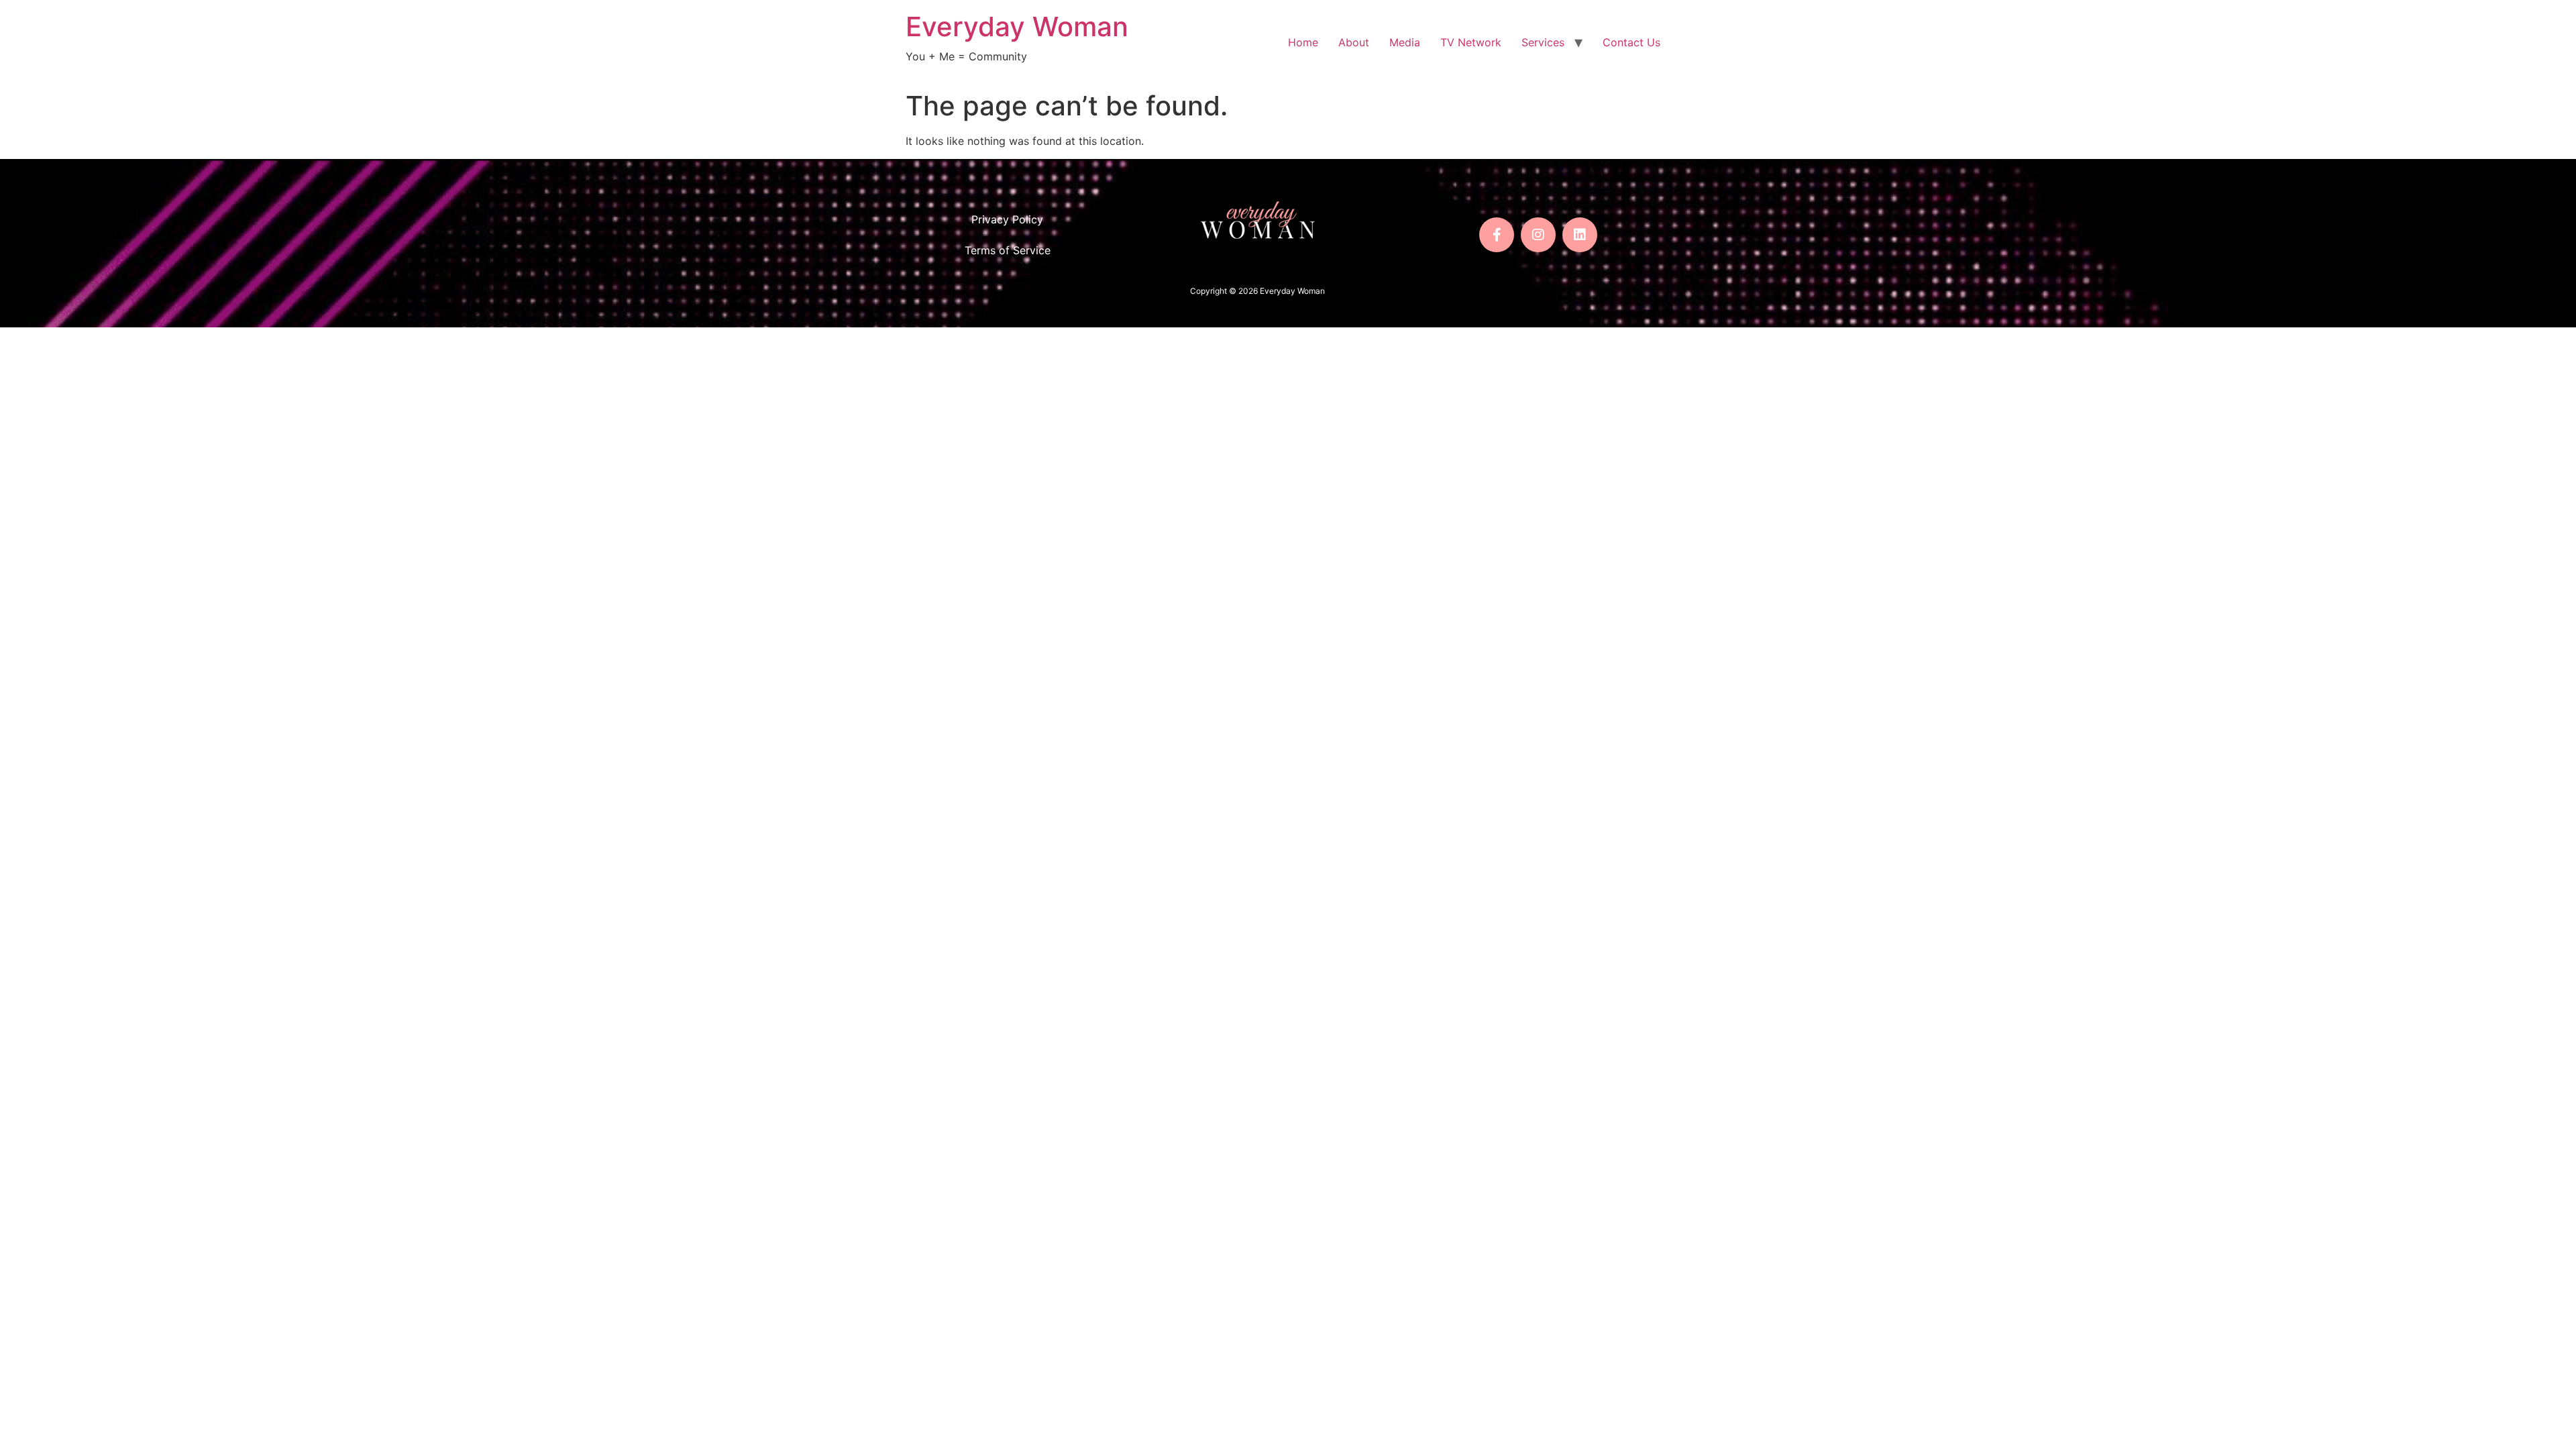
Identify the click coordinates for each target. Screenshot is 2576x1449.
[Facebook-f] (1497, 235)
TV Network (1471, 42)
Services (1543, 42)
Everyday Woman (1017, 26)
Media (1405, 42)
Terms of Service (1008, 250)
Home (1303, 42)
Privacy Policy (1007, 219)
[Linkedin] (1580, 235)
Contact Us (1631, 42)
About (1354, 42)
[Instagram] (1538, 235)
